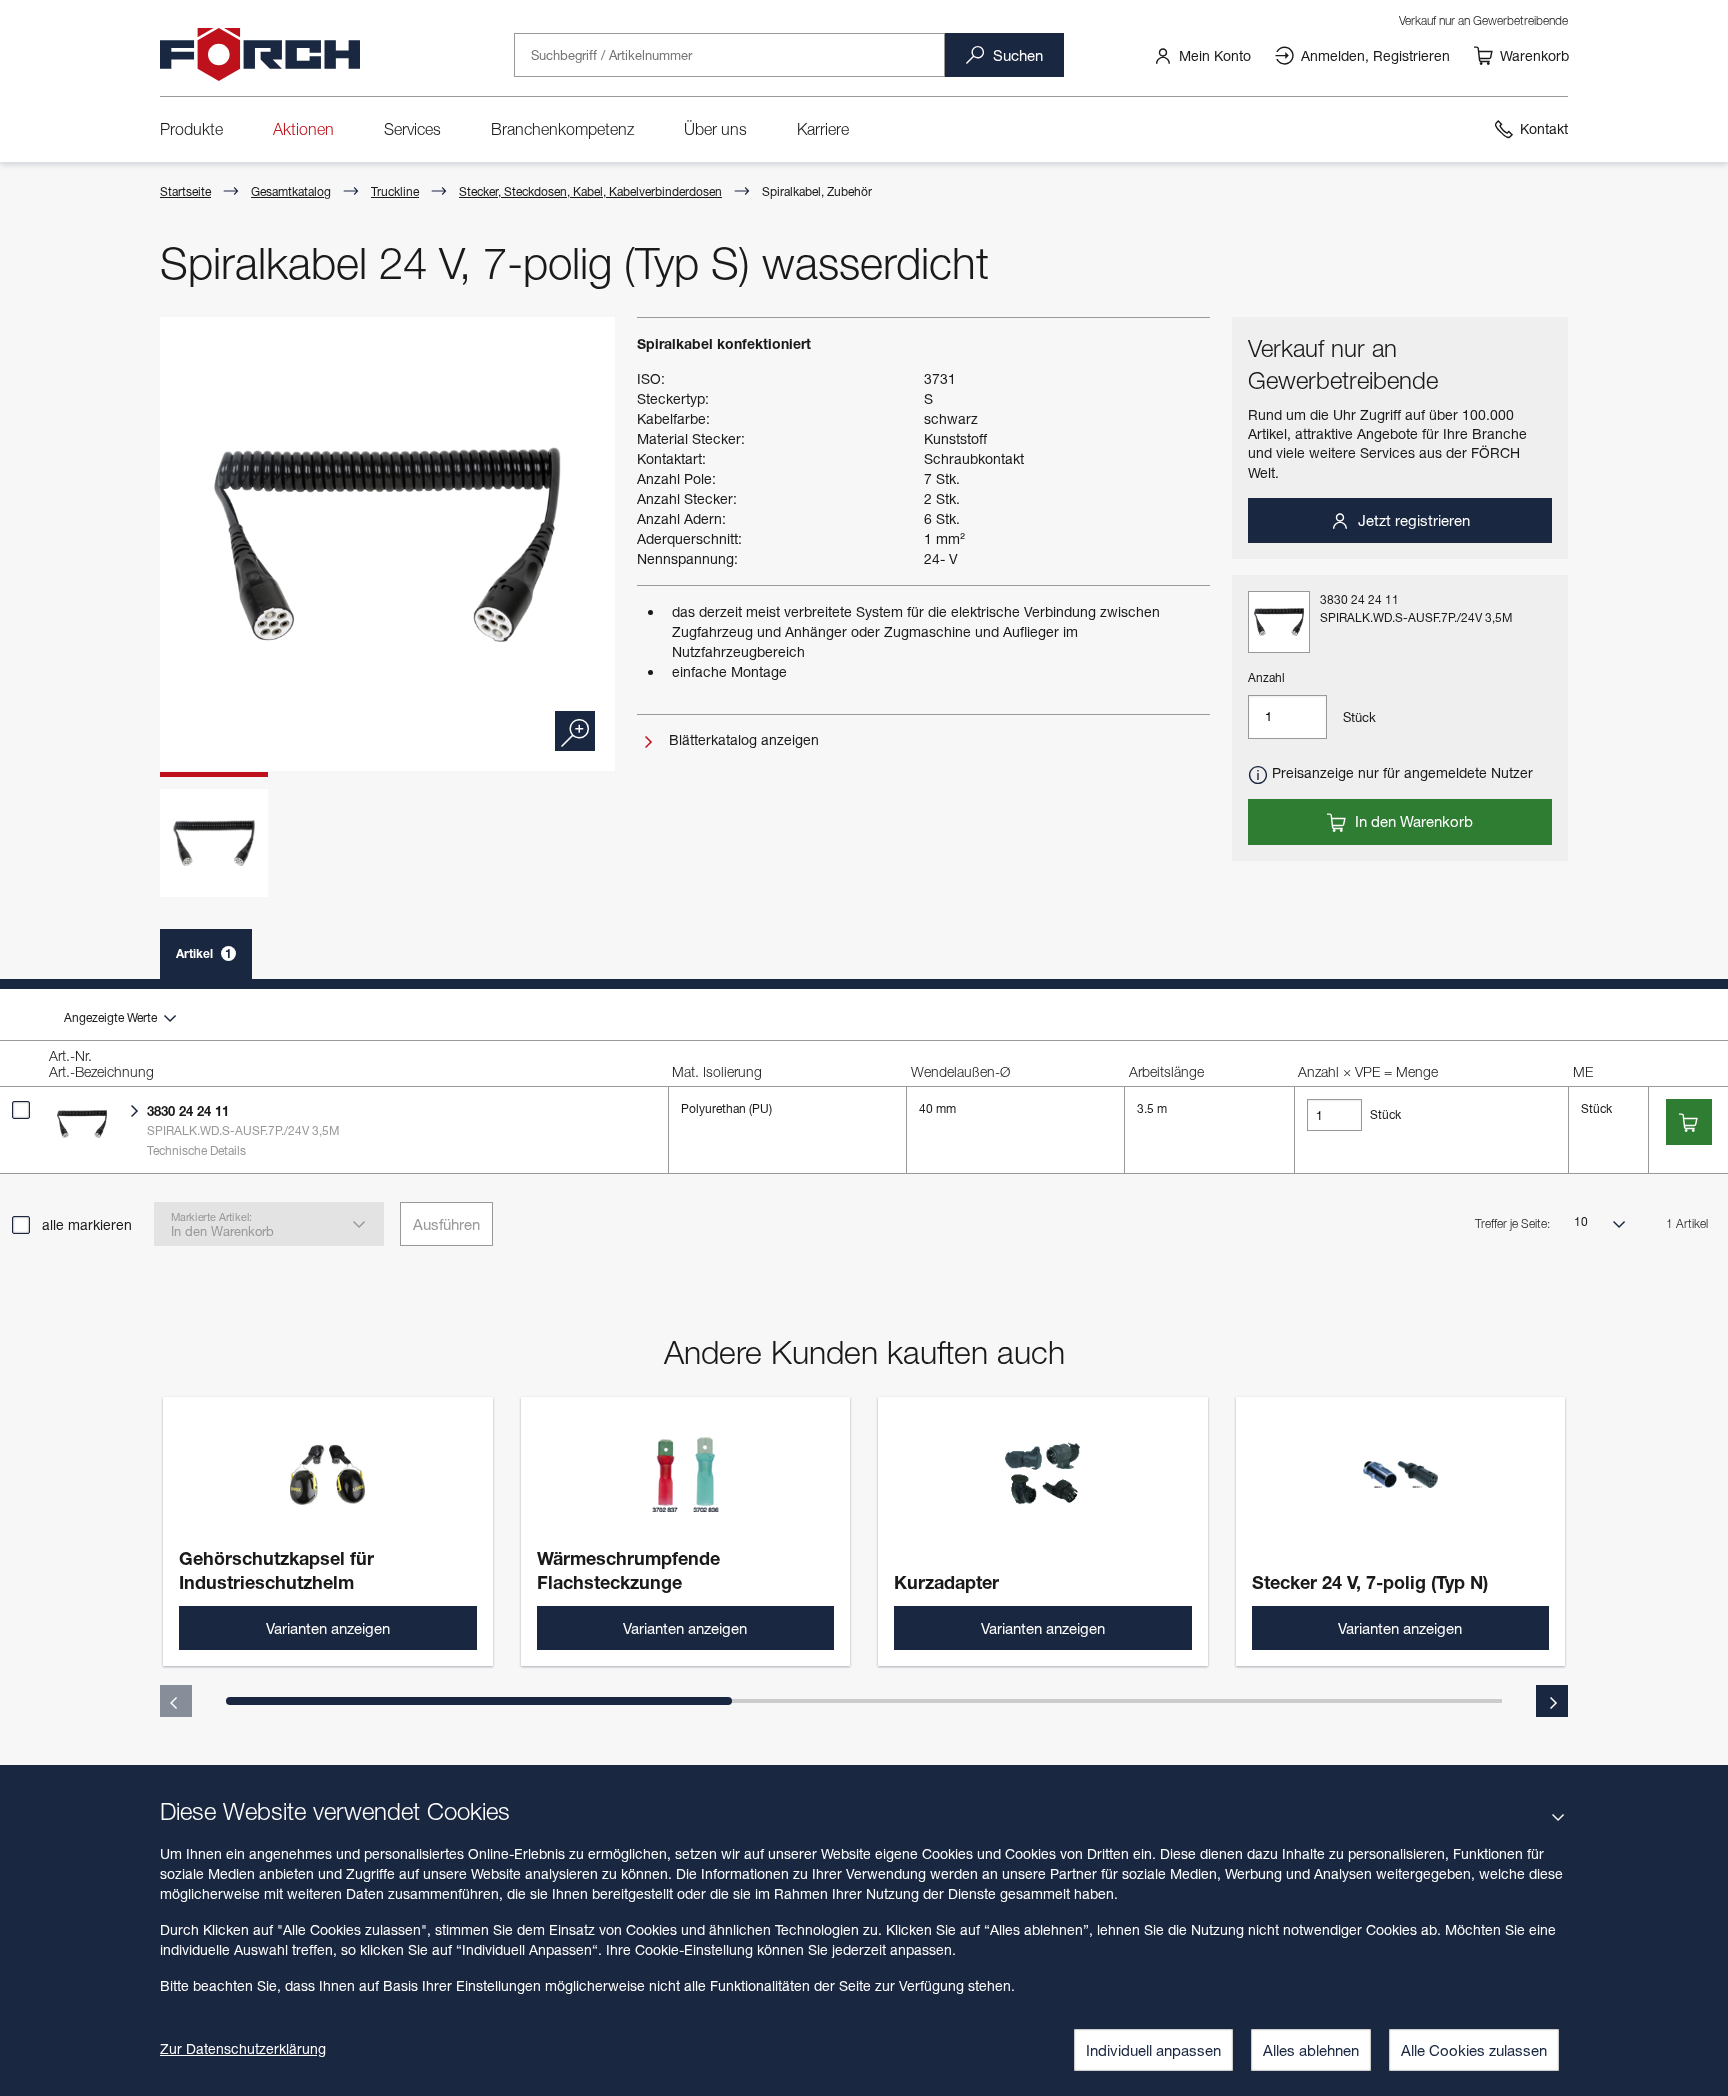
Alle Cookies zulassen (1474, 2050)
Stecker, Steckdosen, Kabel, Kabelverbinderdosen (590, 191)
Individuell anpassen (1153, 2050)
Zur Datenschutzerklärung (243, 2048)
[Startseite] (260, 55)
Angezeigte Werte (112, 1017)
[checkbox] (21, 1110)
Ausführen (446, 1224)
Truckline (395, 191)
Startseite (185, 191)
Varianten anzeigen (328, 1628)
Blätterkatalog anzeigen (742, 739)
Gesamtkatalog (291, 191)
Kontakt (1544, 128)
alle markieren (87, 1224)
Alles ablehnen (1311, 2050)
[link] (1202, 55)
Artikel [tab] (204, 953)
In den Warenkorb (1412, 821)
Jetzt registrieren (1412, 520)
